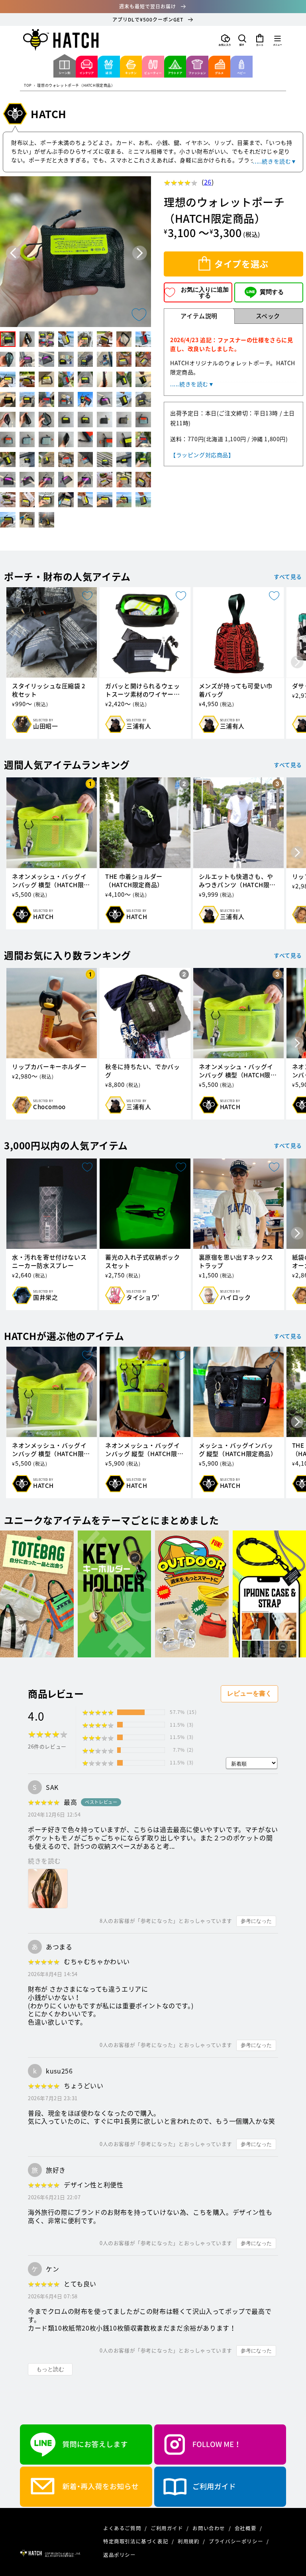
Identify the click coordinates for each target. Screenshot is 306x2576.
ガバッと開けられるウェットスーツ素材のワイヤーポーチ (142, 690)
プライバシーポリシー (237, 2541)
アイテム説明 (199, 316)
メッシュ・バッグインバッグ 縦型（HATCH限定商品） (238, 1450)
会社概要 (246, 2528)
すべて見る (288, 576)
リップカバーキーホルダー (49, 1067)
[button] (242, 40)
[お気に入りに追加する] (139, 315)
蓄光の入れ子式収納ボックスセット (142, 1262)
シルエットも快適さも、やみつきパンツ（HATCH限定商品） (237, 881)
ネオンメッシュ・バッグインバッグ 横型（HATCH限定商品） (51, 881)
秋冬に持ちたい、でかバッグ (142, 1071)
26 (208, 182)
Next (140, 253)
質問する (272, 292)
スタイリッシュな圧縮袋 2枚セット (49, 690)
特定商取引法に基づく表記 (136, 2541)
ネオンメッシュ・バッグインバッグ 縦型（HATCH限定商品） (144, 1450)
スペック (268, 316)
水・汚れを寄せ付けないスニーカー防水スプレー (49, 1262)
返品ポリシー (120, 2555)
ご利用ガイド (168, 2528)
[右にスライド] (297, 663)
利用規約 (189, 2541)
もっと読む (50, 2369)
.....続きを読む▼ (275, 161)
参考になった (256, 1921)
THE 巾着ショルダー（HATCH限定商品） (134, 881)
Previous (13, 253)
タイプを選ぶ (241, 264)
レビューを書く (249, 1693)
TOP (28, 86)
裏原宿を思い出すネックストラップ (236, 1262)
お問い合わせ (209, 2528)
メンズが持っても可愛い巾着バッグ (236, 690)
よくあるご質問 (123, 2528)
